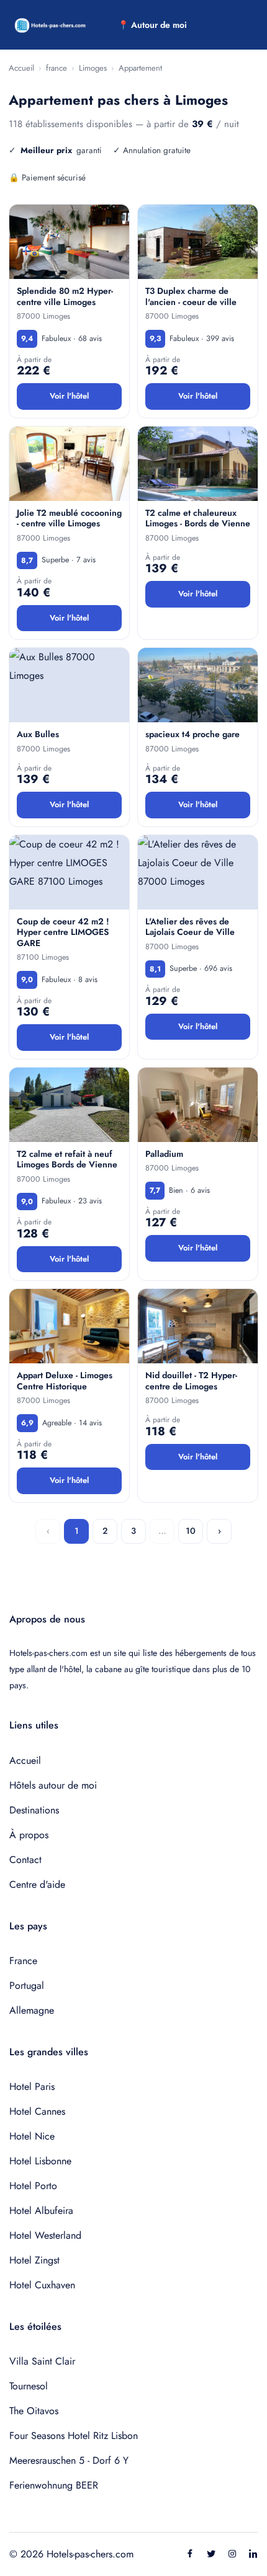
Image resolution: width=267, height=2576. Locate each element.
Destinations (34, 1810)
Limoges (93, 68)
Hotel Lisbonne (40, 2161)
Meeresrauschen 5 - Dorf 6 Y (69, 2460)
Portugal (27, 1985)
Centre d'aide (37, 1884)
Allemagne (32, 2010)
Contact (25, 1860)
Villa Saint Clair (42, 2361)
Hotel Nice (32, 2136)
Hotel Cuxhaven (42, 2285)
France (23, 1961)
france (57, 68)
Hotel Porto (33, 2186)
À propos (29, 1835)
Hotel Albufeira (41, 2211)
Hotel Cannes (37, 2111)
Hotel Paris (32, 2087)
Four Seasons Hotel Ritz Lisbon (74, 2436)
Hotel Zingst (34, 2260)
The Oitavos (34, 2411)
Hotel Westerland (45, 2235)
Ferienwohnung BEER (54, 2485)
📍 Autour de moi (152, 25)
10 (191, 1531)
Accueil (21, 68)
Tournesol (29, 2386)
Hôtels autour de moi (53, 1785)
